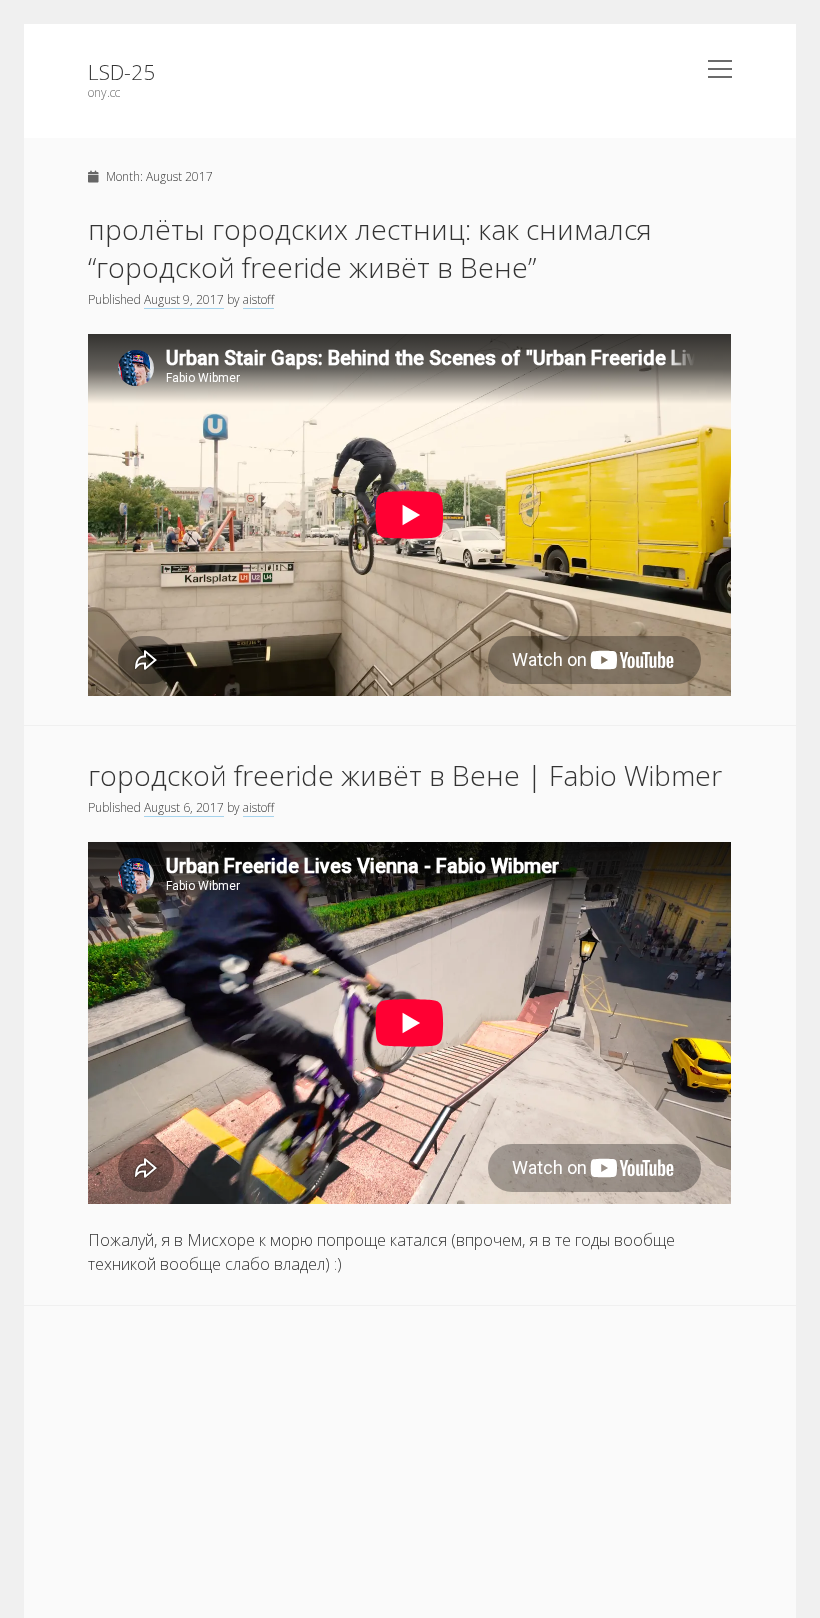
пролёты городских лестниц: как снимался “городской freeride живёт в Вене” (370, 248)
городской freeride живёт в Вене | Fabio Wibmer (405, 775)
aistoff (258, 299)
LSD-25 (121, 72)
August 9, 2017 (184, 299)
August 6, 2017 (184, 807)
